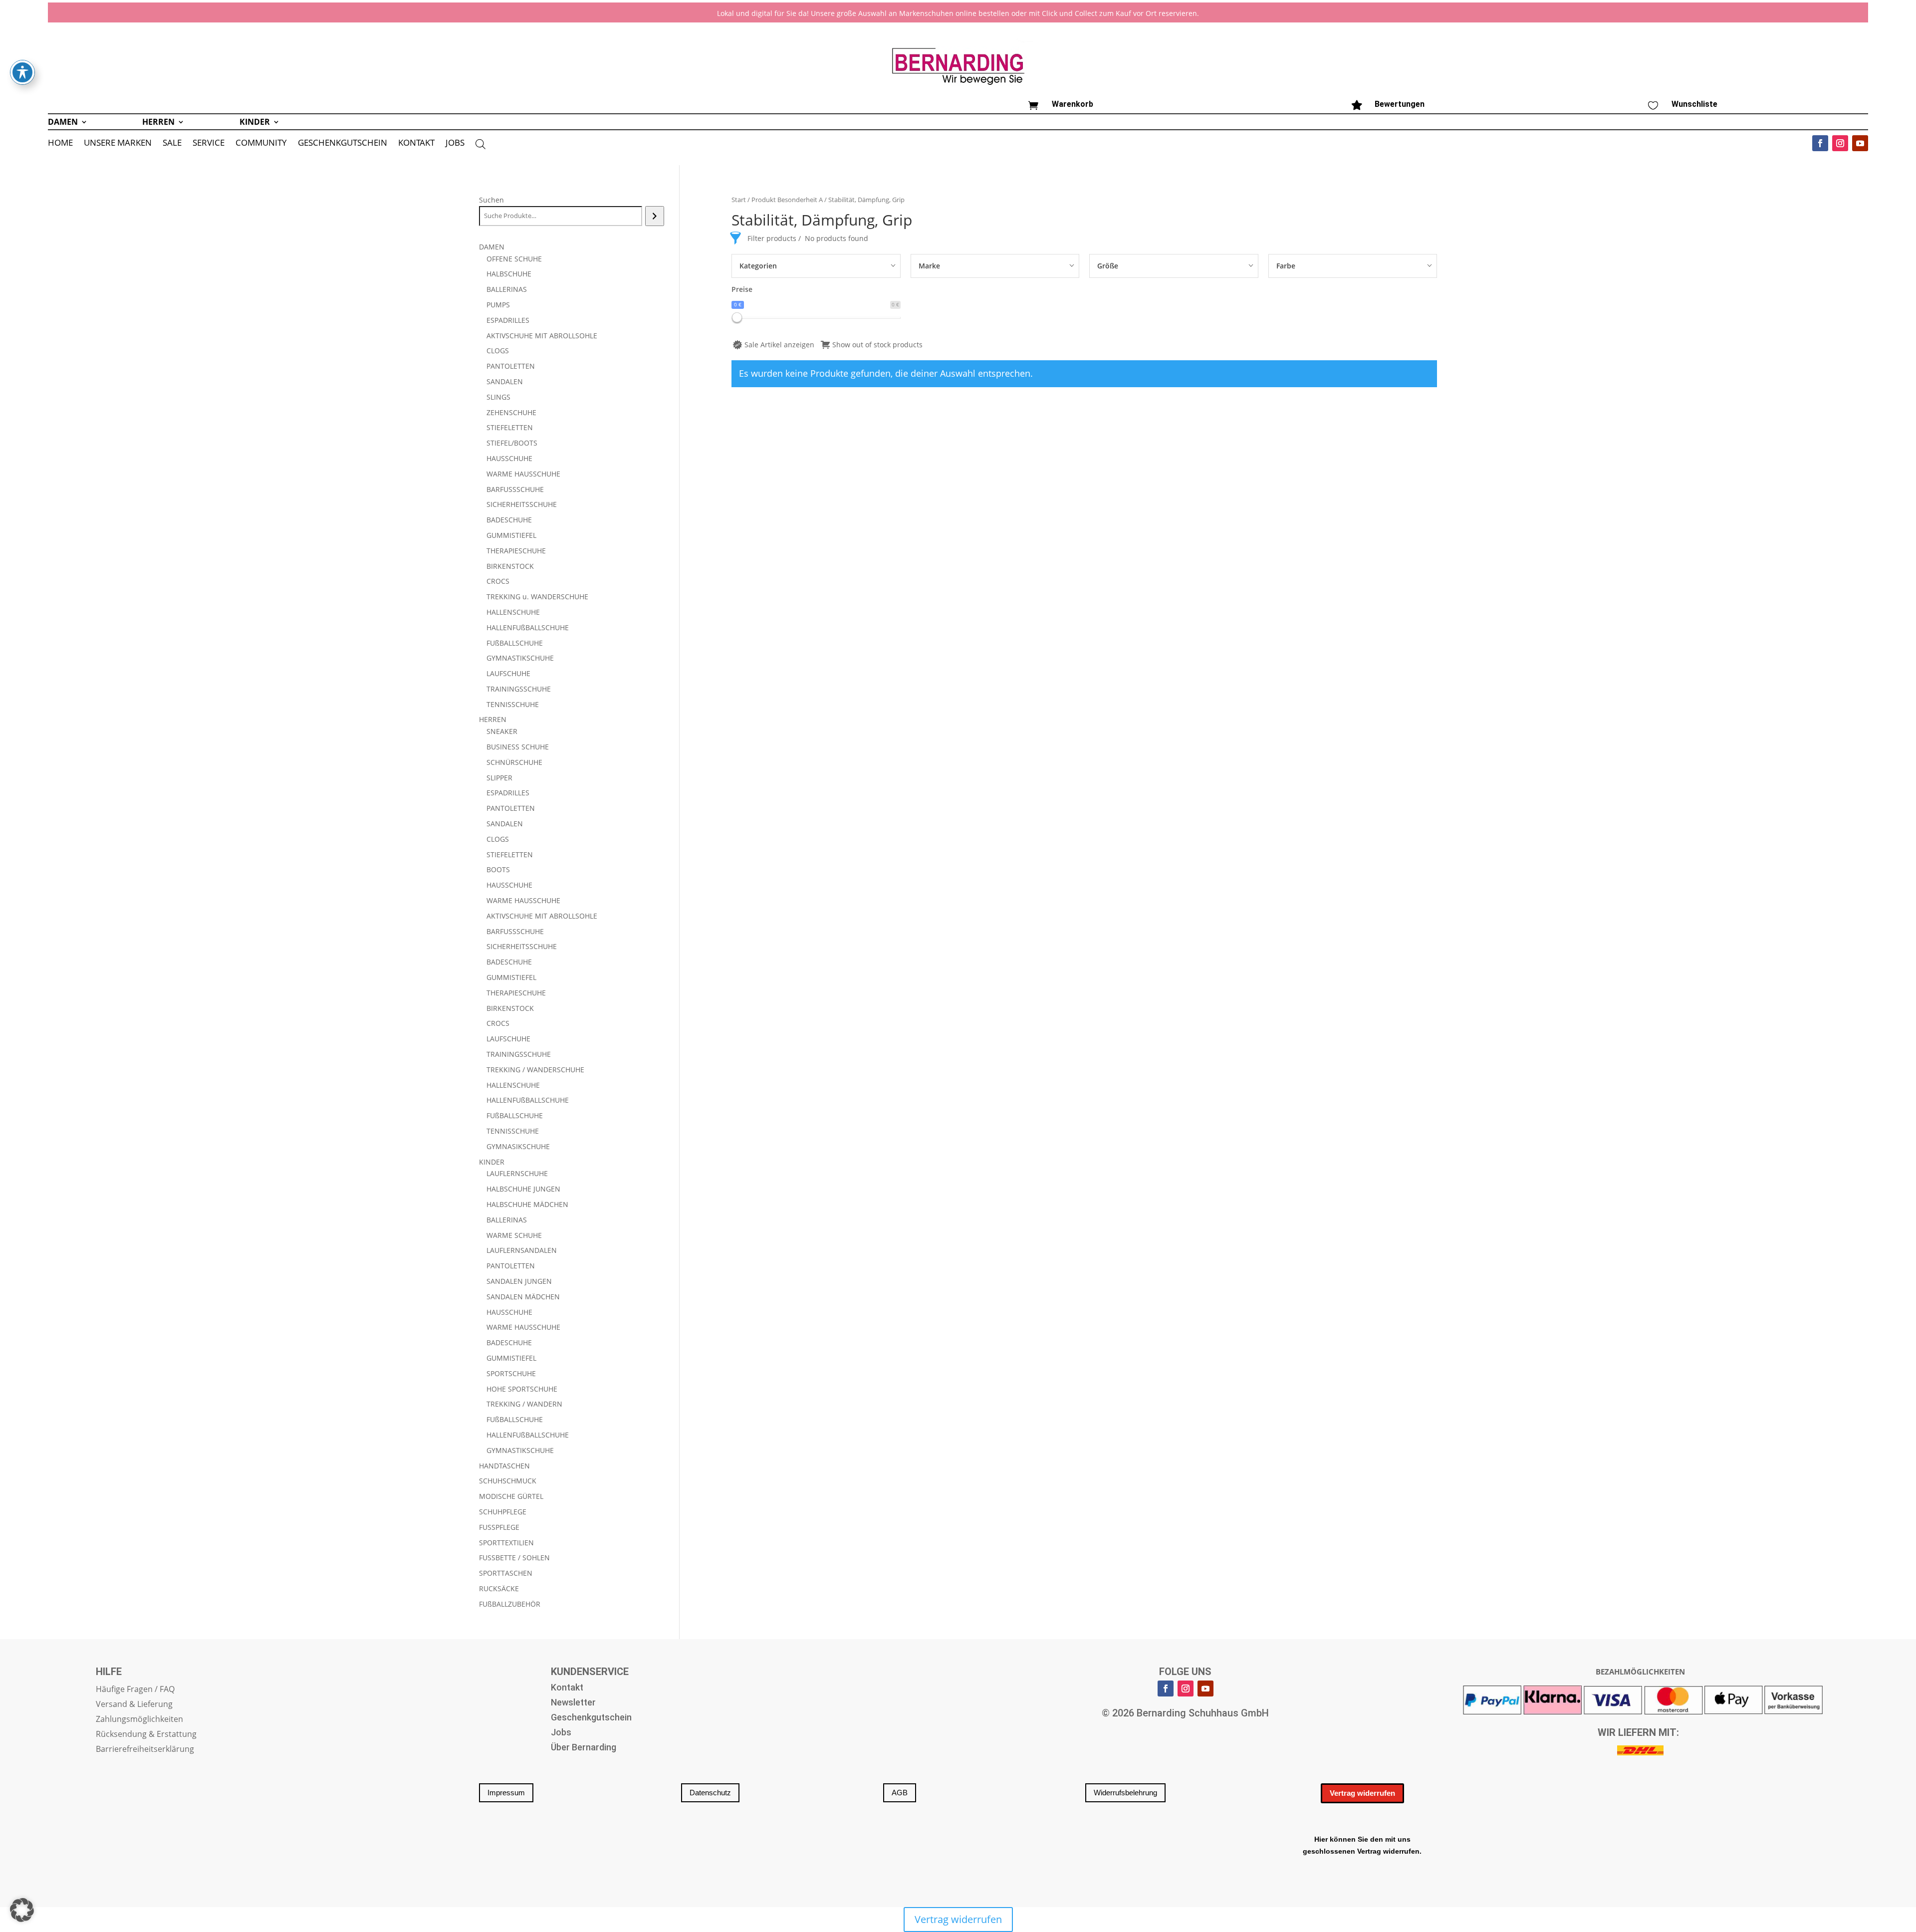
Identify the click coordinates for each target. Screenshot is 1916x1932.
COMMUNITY (261, 144)
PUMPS (498, 305)
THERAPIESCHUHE (516, 551)
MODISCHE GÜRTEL (511, 1496)
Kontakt (567, 1688)
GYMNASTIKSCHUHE (520, 658)
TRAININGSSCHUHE (519, 689)
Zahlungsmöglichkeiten (139, 1720)
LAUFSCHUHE (508, 673)
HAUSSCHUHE (509, 458)
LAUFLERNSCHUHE (517, 1173)
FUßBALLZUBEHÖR (510, 1604)
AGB (900, 1793)
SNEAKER (502, 731)
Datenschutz (710, 1793)
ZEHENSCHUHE (511, 412)
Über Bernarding (584, 1748)
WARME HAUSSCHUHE (523, 474)
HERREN (158, 123)
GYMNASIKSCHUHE (518, 1146)
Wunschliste (1694, 104)
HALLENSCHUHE (513, 612)
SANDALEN (505, 381)
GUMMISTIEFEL (511, 535)
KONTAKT (416, 144)
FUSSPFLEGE (499, 1527)
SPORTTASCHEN (506, 1573)
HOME (60, 144)
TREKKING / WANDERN (524, 1404)
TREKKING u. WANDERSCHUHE (537, 597)
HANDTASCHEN (504, 1466)
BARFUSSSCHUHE (515, 489)
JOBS (455, 144)
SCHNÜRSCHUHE (514, 762)
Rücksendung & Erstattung (146, 1735)
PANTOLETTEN (511, 366)
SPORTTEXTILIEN (506, 1543)
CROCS (498, 581)
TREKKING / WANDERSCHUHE (535, 1070)
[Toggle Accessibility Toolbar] (22, 72)
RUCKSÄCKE (499, 1588)
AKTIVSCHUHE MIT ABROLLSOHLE (542, 336)
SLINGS (498, 397)
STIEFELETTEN (510, 427)
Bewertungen (1400, 104)
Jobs (561, 1733)
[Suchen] (654, 216)
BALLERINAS (507, 289)
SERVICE (209, 144)
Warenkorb (1073, 104)
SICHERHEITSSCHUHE (522, 504)
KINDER (255, 123)
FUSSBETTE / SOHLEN (514, 1558)
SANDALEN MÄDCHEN (523, 1297)
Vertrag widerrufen (1362, 1793)
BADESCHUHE (509, 520)
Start (739, 200)
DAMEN (63, 123)
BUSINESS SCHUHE (518, 747)
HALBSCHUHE (509, 274)
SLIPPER (499, 778)
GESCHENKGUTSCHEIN (343, 144)
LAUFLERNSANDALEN (522, 1250)
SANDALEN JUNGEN (519, 1281)
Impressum (506, 1793)
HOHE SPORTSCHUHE (522, 1389)
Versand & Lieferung (134, 1705)
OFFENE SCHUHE (514, 259)
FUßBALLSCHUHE (515, 643)
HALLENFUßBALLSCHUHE (528, 627)
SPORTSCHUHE (511, 1373)
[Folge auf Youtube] (1860, 143)
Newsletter (573, 1703)
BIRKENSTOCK (510, 566)
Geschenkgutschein (591, 1718)
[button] (22, 1910)
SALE (172, 144)
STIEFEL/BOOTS (512, 443)
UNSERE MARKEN (118, 144)
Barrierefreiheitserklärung (145, 1750)
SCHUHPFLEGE (503, 1512)
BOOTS (498, 869)
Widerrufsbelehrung (1125, 1793)
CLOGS (498, 351)
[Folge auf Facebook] (1820, 143)
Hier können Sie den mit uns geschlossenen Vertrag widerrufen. (1362, 1845)
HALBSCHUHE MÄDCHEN (527, 1204)
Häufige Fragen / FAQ (135, 1690)
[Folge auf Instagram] (1840, 143)
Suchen (491, 200)
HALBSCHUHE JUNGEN (523, 1189)
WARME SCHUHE (514, 1235)
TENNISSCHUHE (513, 704)
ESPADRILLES (508, 320)
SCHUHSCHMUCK (508, 1481)
